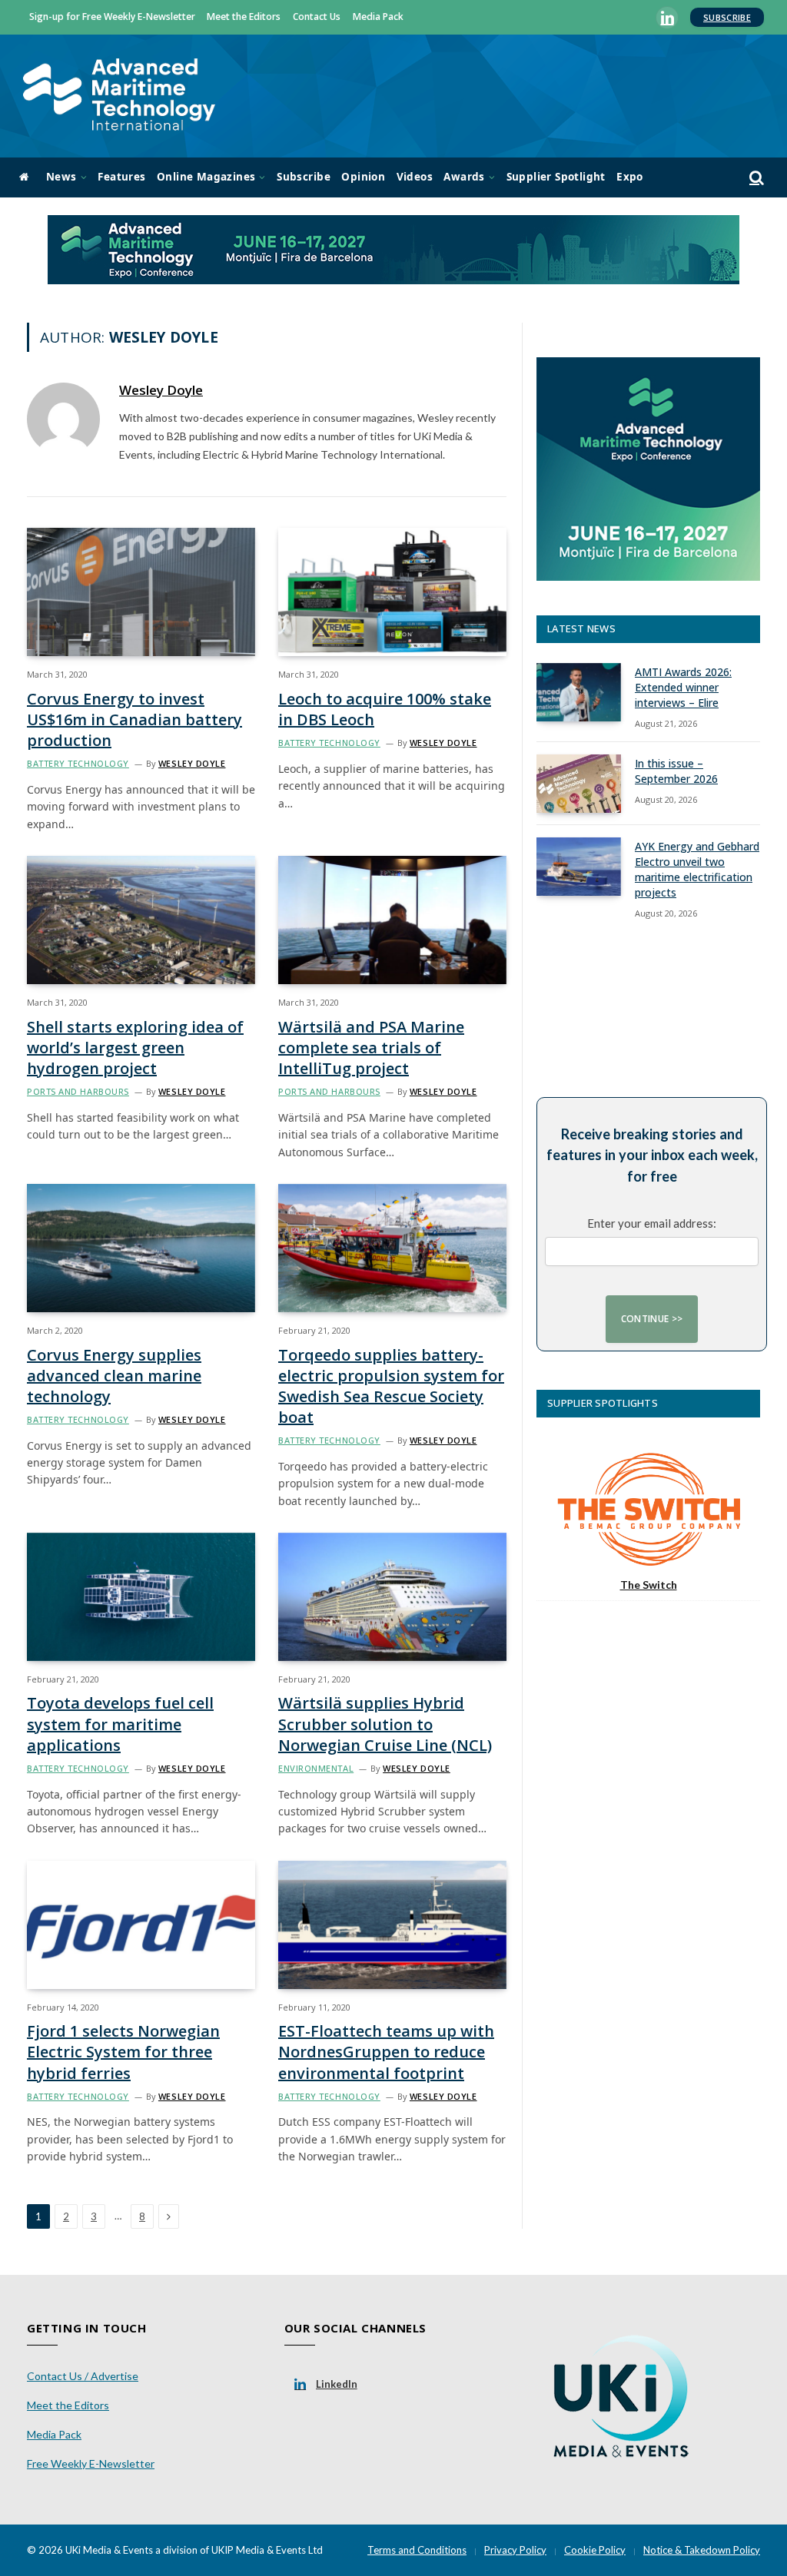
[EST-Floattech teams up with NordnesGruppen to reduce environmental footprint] (392, 1925)
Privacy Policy (515, 2550)
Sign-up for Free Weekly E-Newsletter (112, 17)
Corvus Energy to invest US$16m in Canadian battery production (134, 719)
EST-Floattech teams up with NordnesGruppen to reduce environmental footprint (386, 2052)
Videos (415, 177)
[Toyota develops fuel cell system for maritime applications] (141, 1597)
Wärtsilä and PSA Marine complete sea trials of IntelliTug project (371, 1048)
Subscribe (727, 17)
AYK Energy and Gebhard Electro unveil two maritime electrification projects (697, 869)
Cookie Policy (595, 2550)
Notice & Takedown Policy (702, 2550)
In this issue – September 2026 (676, 771)
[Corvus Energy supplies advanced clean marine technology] (141, 1248)
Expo (630, 177)
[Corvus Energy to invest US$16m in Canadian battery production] (141, 592)
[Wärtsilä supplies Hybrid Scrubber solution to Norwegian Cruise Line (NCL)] (392, 1597)
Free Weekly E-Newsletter (91, 2463)
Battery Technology (78, 763)
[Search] (755, 178)
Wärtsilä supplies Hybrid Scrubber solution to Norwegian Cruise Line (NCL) (385, 1724)
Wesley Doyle (161, 390)
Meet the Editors (244, 17)
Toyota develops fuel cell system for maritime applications (120, 1724)
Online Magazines (206, 177)
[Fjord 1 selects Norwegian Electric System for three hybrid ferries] (141, 1925)
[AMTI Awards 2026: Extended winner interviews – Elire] (579, 692)
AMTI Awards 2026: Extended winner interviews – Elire (683, 687)
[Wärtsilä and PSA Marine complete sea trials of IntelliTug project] (392, 920)
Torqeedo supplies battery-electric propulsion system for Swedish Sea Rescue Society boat (391, 1386)
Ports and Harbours (78, 1091)
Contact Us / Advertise (83, 2376)
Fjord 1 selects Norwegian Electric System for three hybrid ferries (123, 2052)
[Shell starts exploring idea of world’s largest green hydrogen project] (141, 920)
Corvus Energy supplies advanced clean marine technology (114, 1376)
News (61, 177)
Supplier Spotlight (556, 177)
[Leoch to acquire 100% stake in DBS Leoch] (392, 592)
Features (121, 177)
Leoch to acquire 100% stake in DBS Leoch (385, 709)
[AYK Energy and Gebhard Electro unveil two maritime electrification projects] (579, 867)
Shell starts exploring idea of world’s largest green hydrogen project (135, 1048)
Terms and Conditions (417, 2550)
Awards (464, 177)
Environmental (316, 1768)
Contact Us (317, 17)
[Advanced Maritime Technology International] (119, 96)
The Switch (649, 1585)
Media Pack (378, 17)
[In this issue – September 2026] (579, 784)
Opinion (363, 177)
